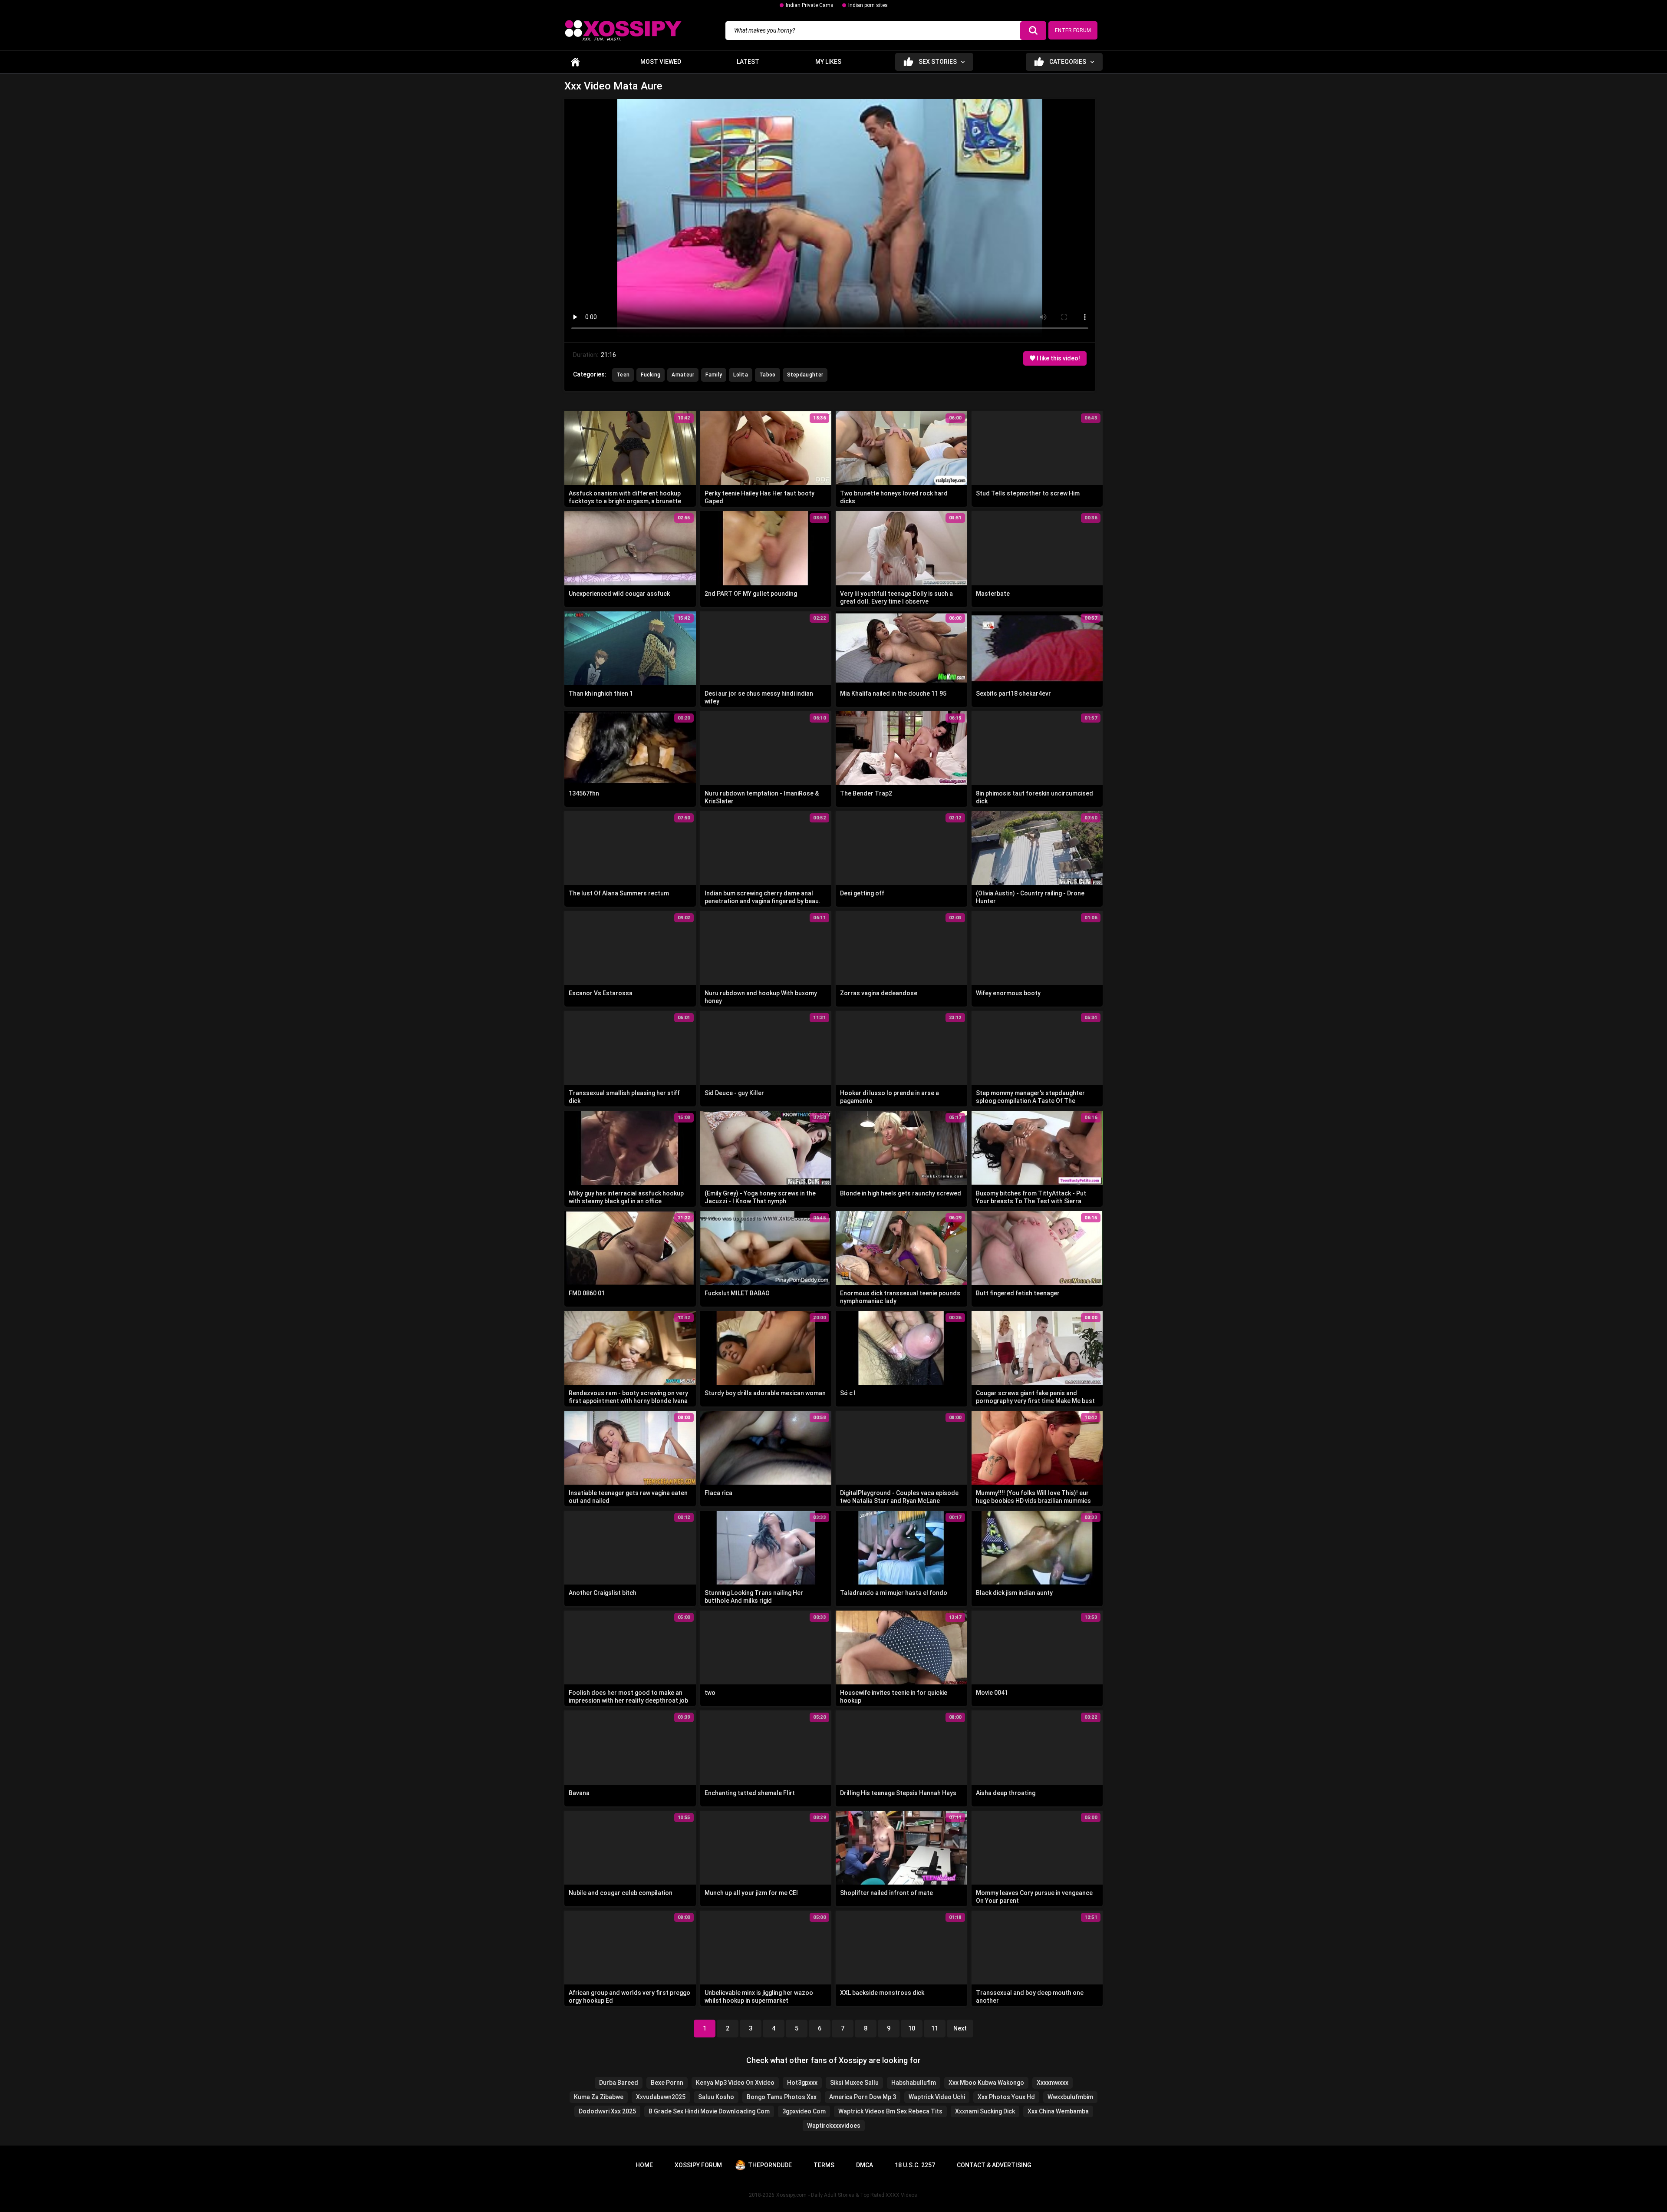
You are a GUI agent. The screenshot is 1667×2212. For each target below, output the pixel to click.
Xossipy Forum (698, 2165)
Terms (824, 2165)
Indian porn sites (868, 5)
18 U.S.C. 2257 (915, 2165)
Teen (623, 375)
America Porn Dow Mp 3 (863, 2097)
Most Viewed (661, 62)
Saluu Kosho (716, 2097)
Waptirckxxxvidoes (834, 2126)
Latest (748, 62)
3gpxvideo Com (804, 2111)
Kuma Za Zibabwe (599, 2097)
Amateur (683, 375)
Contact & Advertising (994, 2165)
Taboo (768, 375)
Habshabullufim (914, 2083)
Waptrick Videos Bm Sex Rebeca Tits (890, 2111)
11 (935, 2028)
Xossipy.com (791, 2195)
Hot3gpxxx (802, 2083)
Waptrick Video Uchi (937, 2097)
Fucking (651, 375)
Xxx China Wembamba (1058, 2111)
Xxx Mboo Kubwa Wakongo (986, 2083)
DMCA (865, 2165)
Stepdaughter (805, 375)
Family (714, 375)
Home (575, 62)
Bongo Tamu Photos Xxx (782, 2097)
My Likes (828, 62)
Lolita (741, 375)
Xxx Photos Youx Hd (1006, 2097)
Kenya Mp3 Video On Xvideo (735, 2083)
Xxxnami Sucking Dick (985, 2111)
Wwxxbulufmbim (1070, 2097)
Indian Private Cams (810, 5)
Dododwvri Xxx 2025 (607, 2111)
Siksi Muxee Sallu (854, 2083)
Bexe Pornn (667, 2083)
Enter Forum (1073, 30)
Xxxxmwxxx (1053, 2083)
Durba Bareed (619, 2083)
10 (912, 2028)
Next (960, 2028)
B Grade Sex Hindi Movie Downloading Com (709, 2111)
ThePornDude (770, 2165)
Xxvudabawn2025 (661, 2097)
